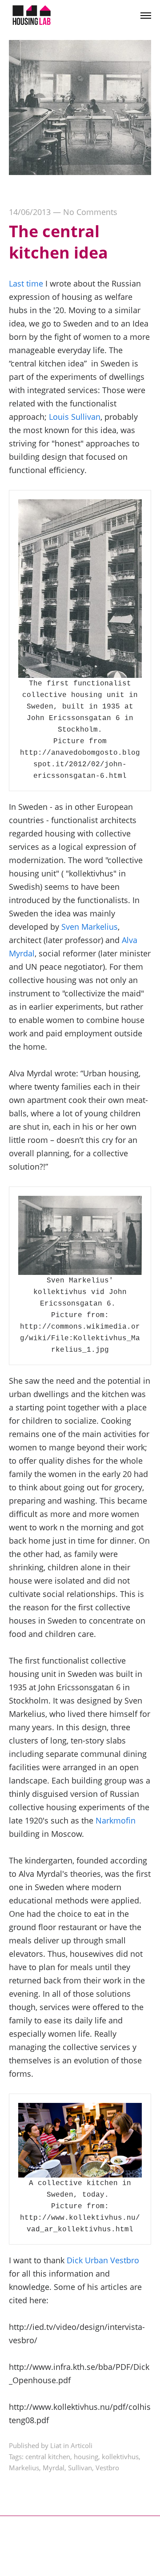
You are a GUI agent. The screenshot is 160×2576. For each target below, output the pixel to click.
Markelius (24, 2468)
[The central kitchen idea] (80, 172)
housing (86, 2457)
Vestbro (107, 2468)
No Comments (90, 212)
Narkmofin (116, 1820)
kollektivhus (120, 2457)
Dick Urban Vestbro (103, 2260)
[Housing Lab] (31, 16)
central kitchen (48, 2457)
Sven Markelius (90, 927)
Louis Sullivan (75, 417)
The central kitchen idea (58, 242)
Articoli (82, 2445)
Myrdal (54, 2468)
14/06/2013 (30, 212)
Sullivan (80, 2468)
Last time (26, 283)
